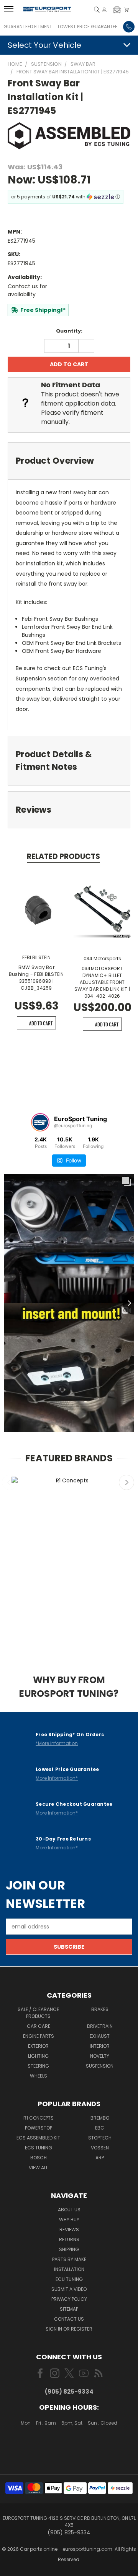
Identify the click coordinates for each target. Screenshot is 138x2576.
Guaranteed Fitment (28, 27)
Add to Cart (41, 1023)
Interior (100, 2046)
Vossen (100, 2148)
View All (38, 2168)
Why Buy (69, 2220)
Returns (69, 2239)
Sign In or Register (69, 2329)
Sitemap (69, 2309)
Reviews (69, 2229)
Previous (10, 1482)
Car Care (39, 2026)
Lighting (38, 2056)
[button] (117, 10)
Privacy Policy (69, 2299)
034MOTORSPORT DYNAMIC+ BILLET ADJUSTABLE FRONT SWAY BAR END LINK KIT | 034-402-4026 (102, 982)
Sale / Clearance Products (38, 2013)
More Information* (57, 1778)
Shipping (69, 2249)
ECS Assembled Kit (38, 2138)
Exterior (38, 2046)
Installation (69, 2269)
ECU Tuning (69, 2279)
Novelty (100, 2056)
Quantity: (69, 331)
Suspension (100, 2066)
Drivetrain (100, 2026)
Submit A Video (69, 2289)
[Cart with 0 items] (127, 10)
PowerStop (39, 2128)
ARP (100, 2158)
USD (70, 2445)
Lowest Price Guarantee (88, 27)
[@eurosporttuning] (40, 1122)
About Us (69, 2210)
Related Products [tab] (63, 856)
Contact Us (69, 2319)
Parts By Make (69, 2259)
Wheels (39, 2076)
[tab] (69, 461)
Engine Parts (39, 2036)
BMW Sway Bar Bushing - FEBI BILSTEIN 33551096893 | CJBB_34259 (36, 978)
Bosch (39, 2158)
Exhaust (100, 2036)
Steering (38, 2066)
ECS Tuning (39, 2148)
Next (127, 1482)
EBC (100, 2128)
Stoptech (100, 2138)
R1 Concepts (39, 2118)
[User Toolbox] (104, 10)
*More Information (57, 1743)
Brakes (100, 2009)
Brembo (100, 2118)
